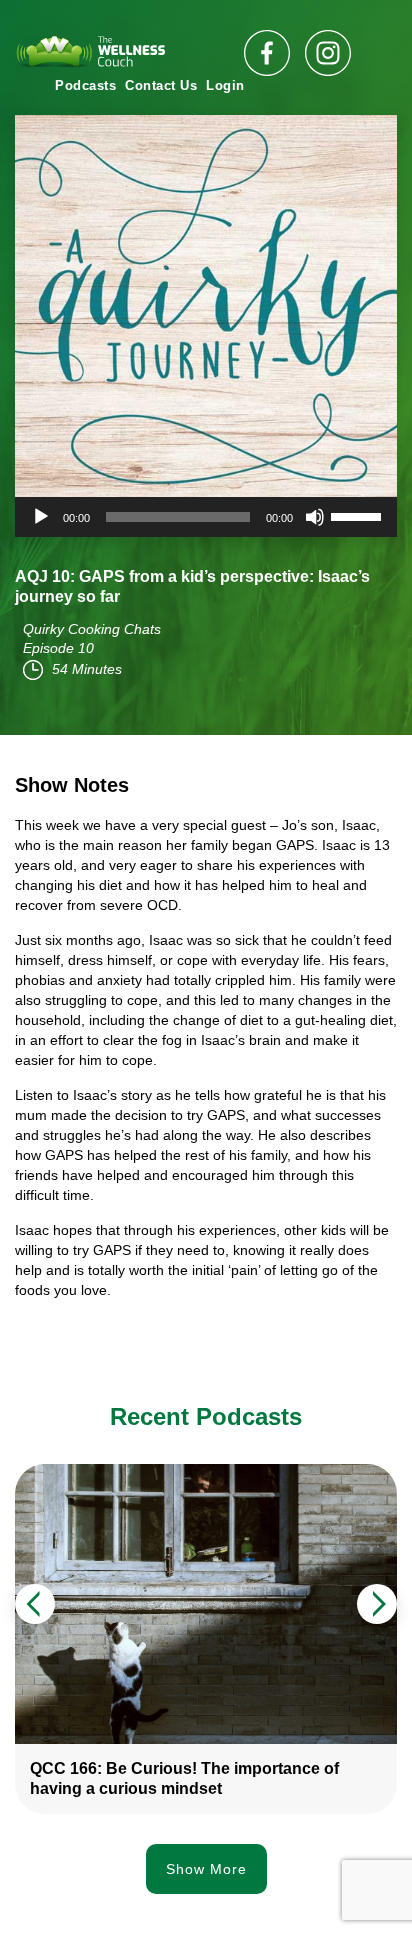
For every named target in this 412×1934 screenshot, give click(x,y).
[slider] (359, 515)
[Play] (41, 517)
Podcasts (85, 85)
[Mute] (315, 517)
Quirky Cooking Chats (92, 629)
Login (225, 85)
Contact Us (161, 85)
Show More (206, 1869)
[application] (206, 517)
